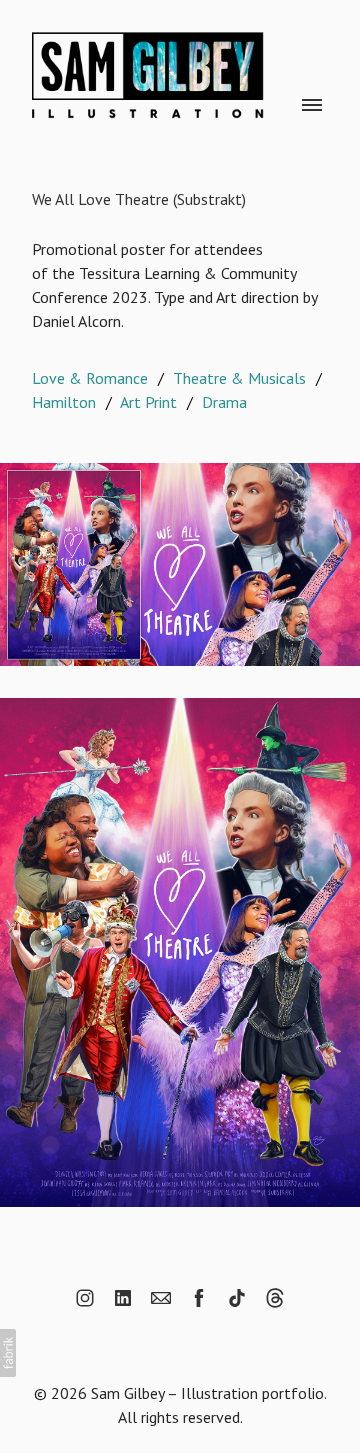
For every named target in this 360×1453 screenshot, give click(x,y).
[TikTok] (237, 1298)
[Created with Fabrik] (8, 1353)
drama (224, 402)
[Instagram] (85, 1298)
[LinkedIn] (123, 1298)
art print (148, 402)
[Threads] (275, 1298)
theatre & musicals (239, 378)
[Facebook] (199, 1298)
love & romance (90, 378)
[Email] (161, 1298)
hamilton (64, 402)
